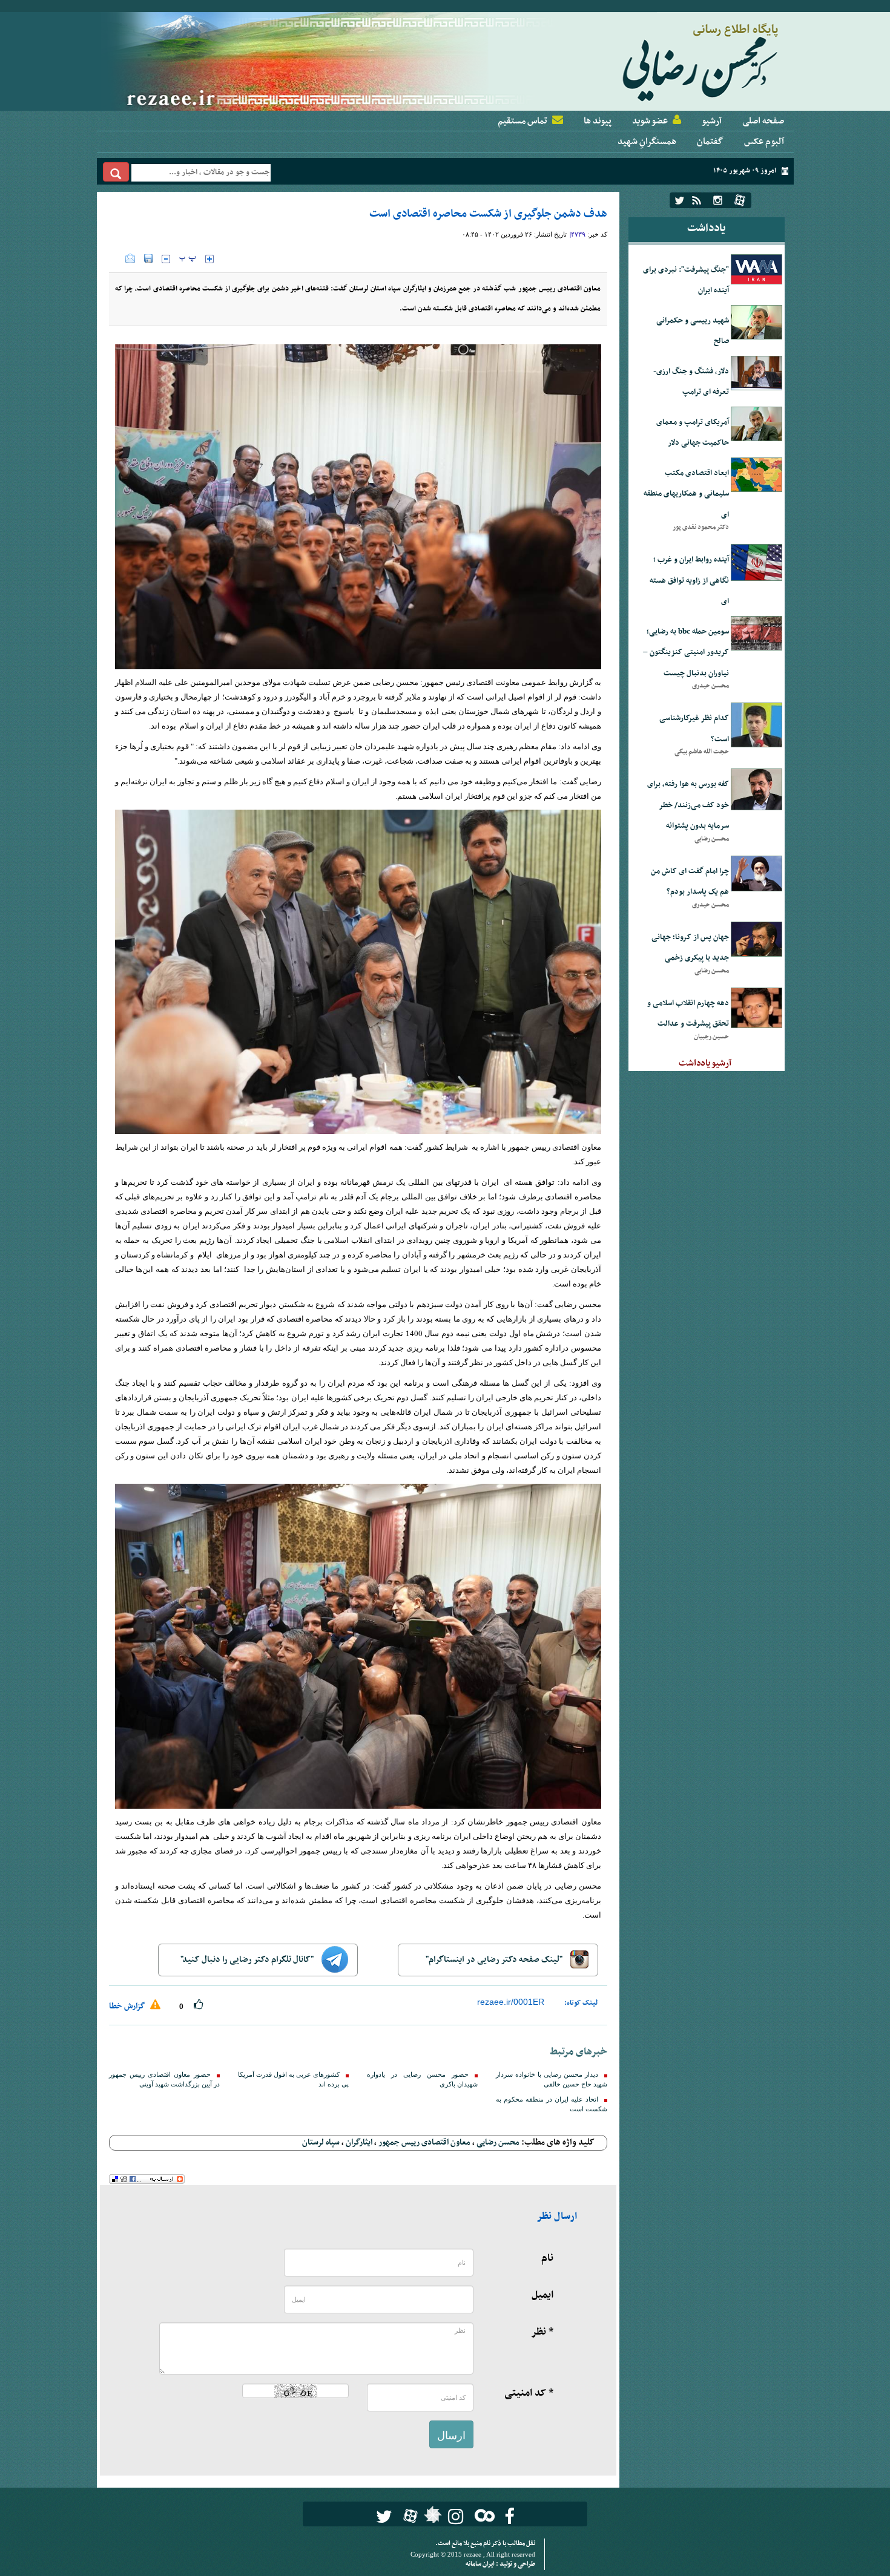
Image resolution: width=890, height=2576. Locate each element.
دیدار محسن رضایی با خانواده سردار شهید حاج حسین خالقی (551, 2079)
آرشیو (712, 121)
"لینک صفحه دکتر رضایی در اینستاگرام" (495, 1960)
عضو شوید (650, 121)
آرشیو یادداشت (705, 1063)
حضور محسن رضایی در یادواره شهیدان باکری (422, 2079)
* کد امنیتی (529, 2393)
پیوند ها (598, 121)
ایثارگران (359, 2142)
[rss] (697, 200)
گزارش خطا (128, 2006)
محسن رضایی (498, 2142)
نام (547, 2258)
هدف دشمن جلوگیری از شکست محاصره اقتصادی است (488, 214)
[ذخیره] (148, 258)
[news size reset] (188, 259)
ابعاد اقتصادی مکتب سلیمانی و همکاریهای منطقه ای (686, 494)
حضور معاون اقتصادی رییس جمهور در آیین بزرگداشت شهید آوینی (164, 2079)
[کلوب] (482, 2515)
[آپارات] (740, 200)
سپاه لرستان (321, 2142)
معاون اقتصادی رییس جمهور (424, 2142)
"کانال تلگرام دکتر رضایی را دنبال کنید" (248, 1960)
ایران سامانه (481, 2564)
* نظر (542, 2332)
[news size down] (166, 259)
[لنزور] (431, 2518)
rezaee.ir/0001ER (511, 2002)
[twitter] (680, 200)
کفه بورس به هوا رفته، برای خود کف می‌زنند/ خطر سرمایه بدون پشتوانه (688, 805)
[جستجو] (116, 172)
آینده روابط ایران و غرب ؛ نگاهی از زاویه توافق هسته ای (689, 581)
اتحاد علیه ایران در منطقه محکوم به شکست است (551, 2104)
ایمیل (542, 2295)
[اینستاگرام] (718, 200)
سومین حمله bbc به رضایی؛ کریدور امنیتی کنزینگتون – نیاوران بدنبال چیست (686, 653)
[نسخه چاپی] (117, 258)
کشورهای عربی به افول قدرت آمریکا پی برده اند (293, 2079)
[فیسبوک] (509, 2516)
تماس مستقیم (522, 121)
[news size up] (209, 259)
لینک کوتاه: (581, 2003)
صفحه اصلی (763, 121)
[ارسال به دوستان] (130, 258)
